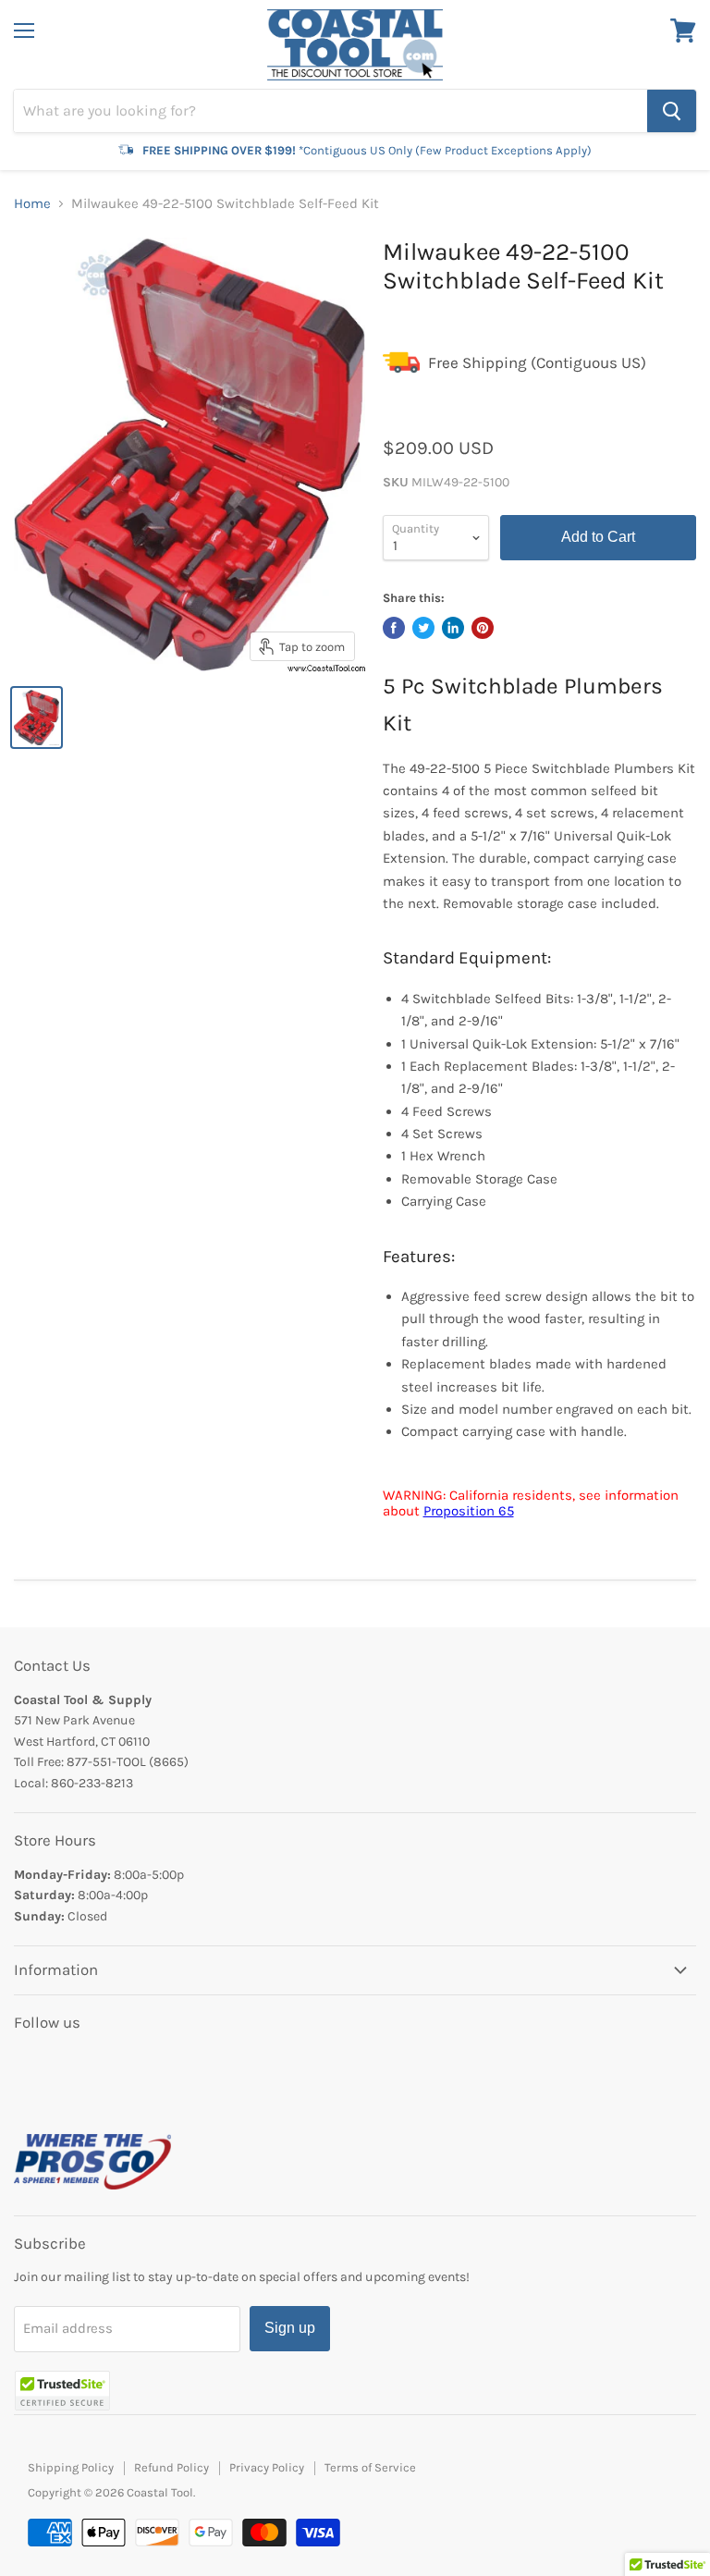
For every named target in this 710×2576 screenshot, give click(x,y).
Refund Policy (171, 2467)
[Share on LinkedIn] (453, 628)
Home (32, 204)
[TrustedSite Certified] (62, 2391)
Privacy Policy (267, 2467)
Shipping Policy (71, 2467)
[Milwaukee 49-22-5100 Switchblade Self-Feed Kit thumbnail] (37, 718)
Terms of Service (370, 2467)
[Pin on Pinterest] (483, 628)
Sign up (290, 2328)
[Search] (672, 111)
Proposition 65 (469, 1511)
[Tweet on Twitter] (423, 628)
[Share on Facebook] (394, 628)
